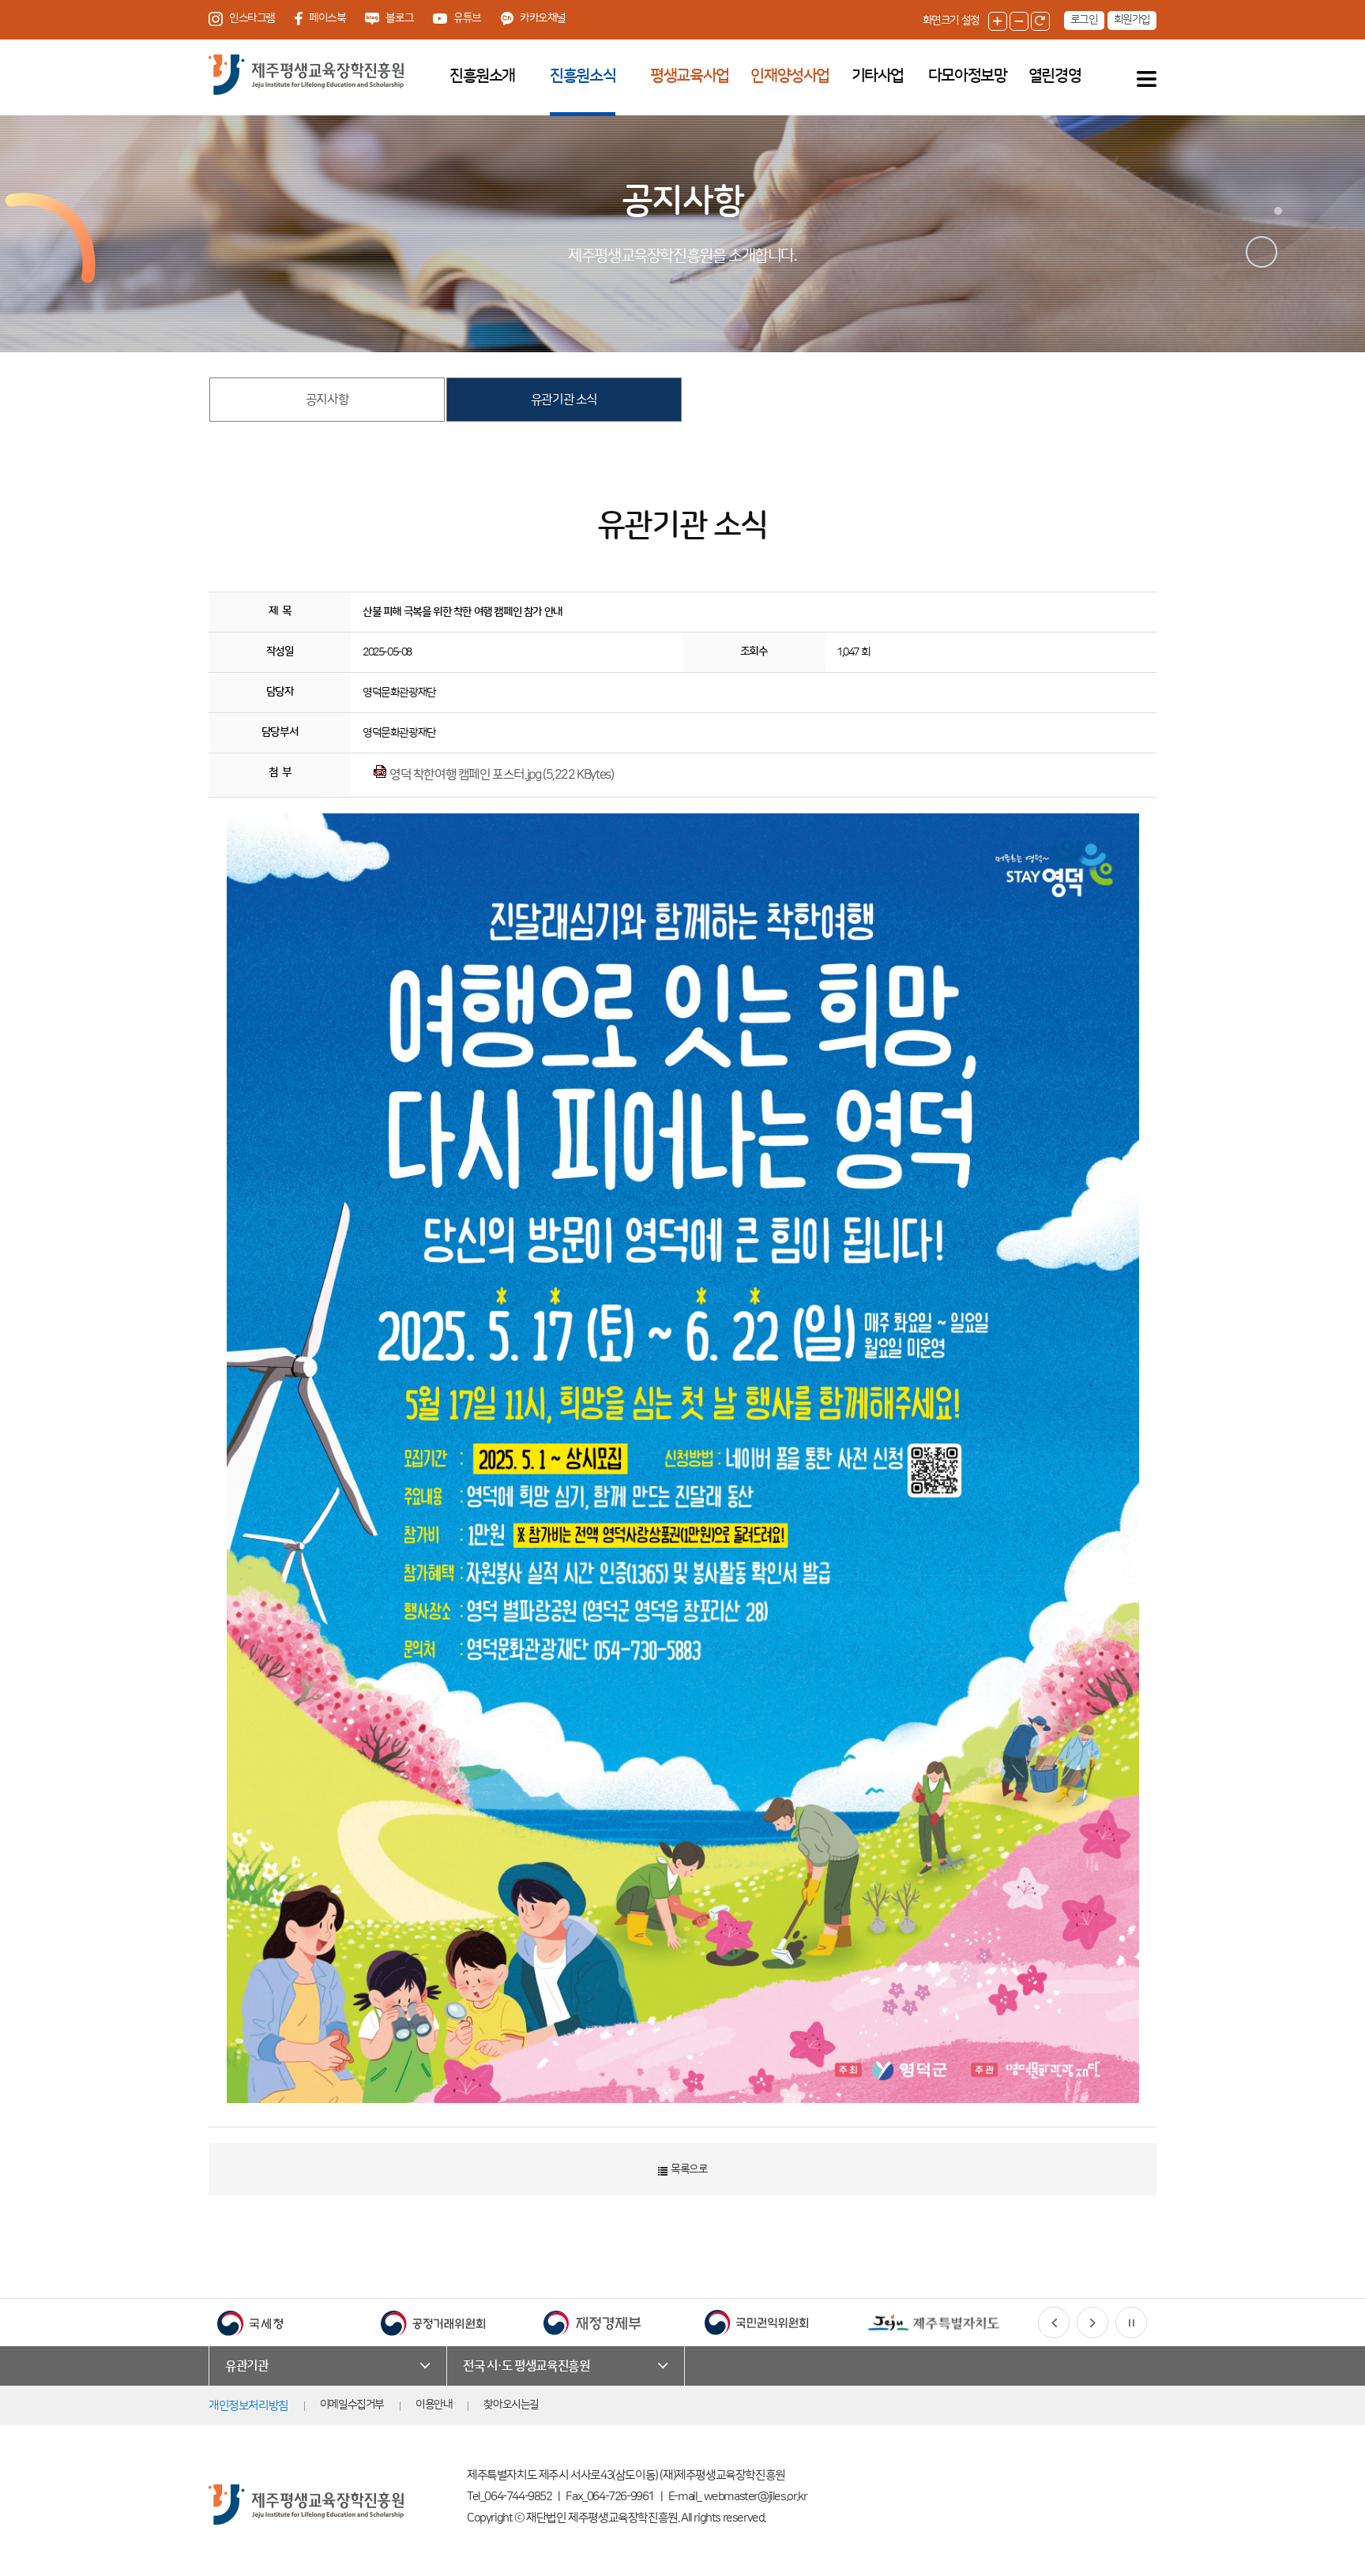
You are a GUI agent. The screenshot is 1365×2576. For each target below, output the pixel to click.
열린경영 (1055, 76)
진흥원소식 (583, 76)
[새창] (250, 2323)
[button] (1054, 2323)
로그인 (1084, 20)
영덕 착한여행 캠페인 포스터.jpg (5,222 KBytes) (501, 775)
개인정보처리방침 (248, 2406)
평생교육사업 (690, 76)
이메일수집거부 (352, 2405)
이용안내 (434, 2405)
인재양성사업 (790, 76)
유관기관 (246, 2366)
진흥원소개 (482, 76)
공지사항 (327, 400)
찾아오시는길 (511, 2405)
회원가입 (1132, 20)
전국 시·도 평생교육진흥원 (526, 2366)
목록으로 (688, 2169)
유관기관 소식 (564, 400)
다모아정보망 (968, 76)
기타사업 (878, 76)
